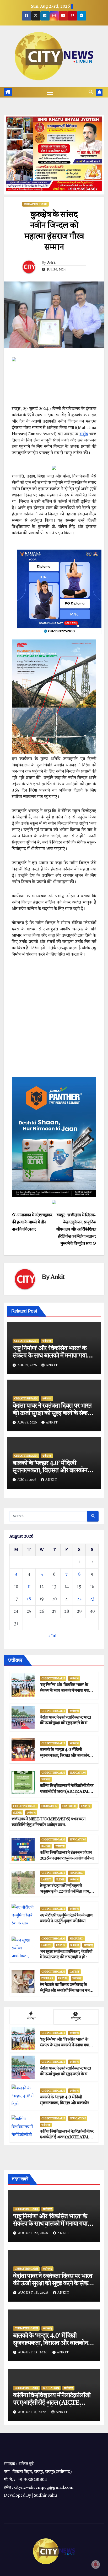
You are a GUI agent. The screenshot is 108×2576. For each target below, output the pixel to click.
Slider (17, 1813)
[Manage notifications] (96, 2564)
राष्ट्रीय (84, 434)
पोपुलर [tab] (76, 2019)
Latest (46, 1879)
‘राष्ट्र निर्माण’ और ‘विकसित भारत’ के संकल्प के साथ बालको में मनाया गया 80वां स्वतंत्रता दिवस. (50, 1356)
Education (78, 1773)
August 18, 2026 (34, 2293)
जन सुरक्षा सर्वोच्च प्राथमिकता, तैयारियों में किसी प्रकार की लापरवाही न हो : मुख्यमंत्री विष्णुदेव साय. (66, 1958)
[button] (91, 92)
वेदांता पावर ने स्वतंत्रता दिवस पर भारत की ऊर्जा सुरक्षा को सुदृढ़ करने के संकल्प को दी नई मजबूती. (53, 1414)
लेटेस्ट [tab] (31, 2019)
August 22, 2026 (34, 2233)
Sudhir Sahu (45, 2496)
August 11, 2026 (33, 2353)
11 (29, 1587)
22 (79, 1599)
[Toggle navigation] (50, 92)
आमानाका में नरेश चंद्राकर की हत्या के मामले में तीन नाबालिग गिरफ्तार (32, 1222)
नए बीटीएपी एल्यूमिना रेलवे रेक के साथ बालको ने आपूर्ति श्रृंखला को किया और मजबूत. (66, 1921)
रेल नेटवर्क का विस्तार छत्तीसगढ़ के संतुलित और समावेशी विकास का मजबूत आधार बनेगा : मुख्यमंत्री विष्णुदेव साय (67, 1991)
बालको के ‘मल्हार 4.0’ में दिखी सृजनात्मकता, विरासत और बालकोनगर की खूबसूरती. (53, 1471)
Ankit (51, 263)
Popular (47, 1978)
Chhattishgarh (36, 204)
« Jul (52, 1636)
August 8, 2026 (33, 2412)
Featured (69, 1806)
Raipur (86, 1806)
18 (29, 1599)
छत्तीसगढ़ (47, 1341)
